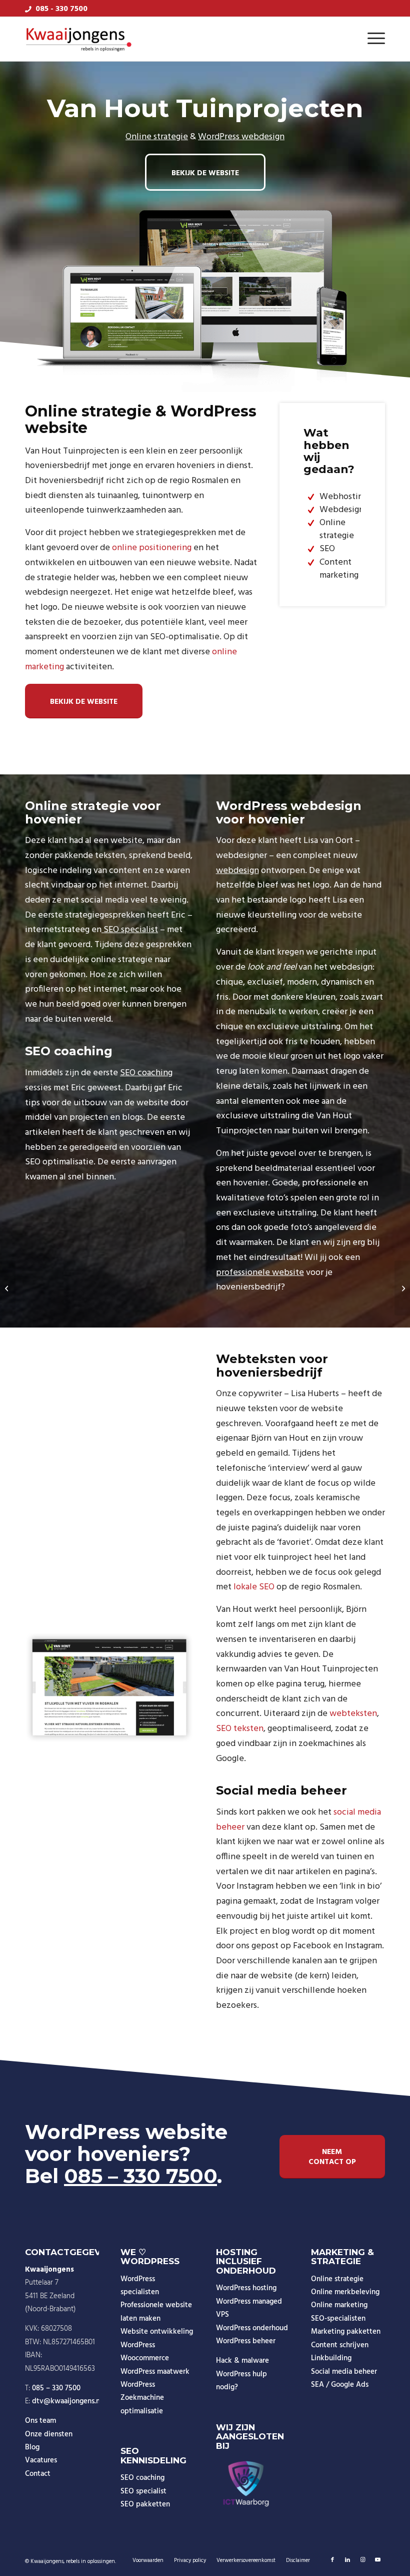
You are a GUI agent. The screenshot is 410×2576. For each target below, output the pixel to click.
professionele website (260, 1273)
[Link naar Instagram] (362, 2560)
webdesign (237, 871)
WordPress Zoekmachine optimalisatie (142, 2398)
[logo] (79, 39)
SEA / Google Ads (340, 2385)
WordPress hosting (246, 2288)
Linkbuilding (331, 2358)
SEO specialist (130, 930)
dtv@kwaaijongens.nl (67, 2401)
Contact (38, 2474)
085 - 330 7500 (61, 9)
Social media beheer (344, 2372)
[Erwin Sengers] (402, 1288)
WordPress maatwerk (155, 2372)
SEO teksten (240, 1729)
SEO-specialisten (338, 2319)
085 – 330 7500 (140, 2176)
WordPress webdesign (241, 137)
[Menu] (374, 39)
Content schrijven (340, 2345)
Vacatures (41, 2460)
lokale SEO (254, 1587)
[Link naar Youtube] (377, 2560)
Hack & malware (242, 2361)
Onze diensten (49, 2434)
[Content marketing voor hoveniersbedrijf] (109, 1687)
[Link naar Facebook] (332, 2560)
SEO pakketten (145, 2504)
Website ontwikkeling (157, 2332)
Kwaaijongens (47, 2561)
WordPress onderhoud (252, 2328)
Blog (32, 2447)
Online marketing (339, 2305)
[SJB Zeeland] (8, 1288)
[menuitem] (374, 39)
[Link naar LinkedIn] (347, 2560)
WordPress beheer (246, 2341)
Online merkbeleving (345, 2292)
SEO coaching (146, 1073)
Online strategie (157, 137)
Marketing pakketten (346, 2332)
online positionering (152, 548)
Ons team (40, 2421)
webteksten (353, 1714)
